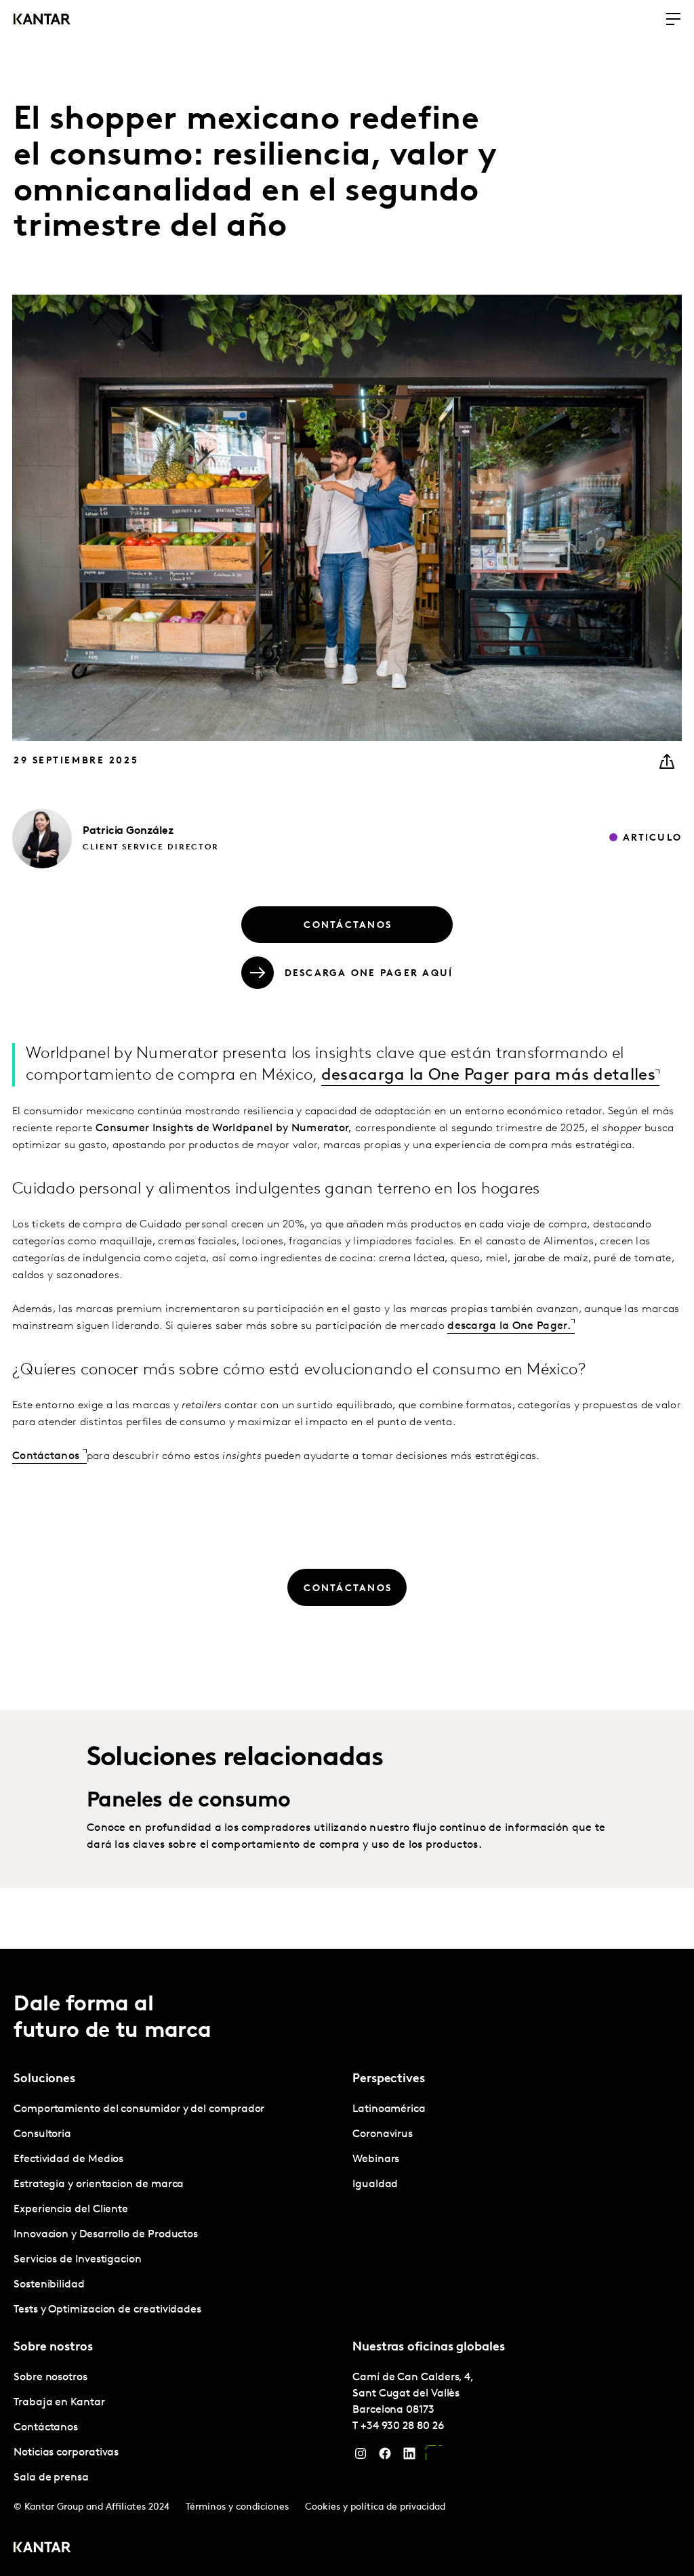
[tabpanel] (178, 2210)
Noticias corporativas (66, 2453)
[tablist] (347, 2262)
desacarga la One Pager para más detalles (488, 1076)
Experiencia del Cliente (71, 2210)
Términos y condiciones (237, 2507)
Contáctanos (47, 1456)
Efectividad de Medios (68, 2159)
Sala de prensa (51, 2478)
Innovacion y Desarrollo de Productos (106, 2235)
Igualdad (375, 2184)
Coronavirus (383, 2134)
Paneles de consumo (188, 1801)
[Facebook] (385, 2457)
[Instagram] (361, 2457)
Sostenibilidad (49, 2285)
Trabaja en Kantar (59, 2403)
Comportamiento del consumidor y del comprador (139, 2109)
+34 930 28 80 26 (402, 2426)
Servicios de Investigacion (78, 2260)
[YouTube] (434, 2457)
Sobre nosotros (50, 2378)
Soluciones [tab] (44, 2079)
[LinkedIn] (409, 2457)
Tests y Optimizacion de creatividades (107, 2310)
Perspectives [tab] (389, 2079)
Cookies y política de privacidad (375, 2507)
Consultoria (42, 2134)
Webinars (376, 2159)
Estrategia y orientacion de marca (99, 2184)
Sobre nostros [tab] (53, 2348)
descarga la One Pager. (509, 1326)
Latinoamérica (389, 2109)
